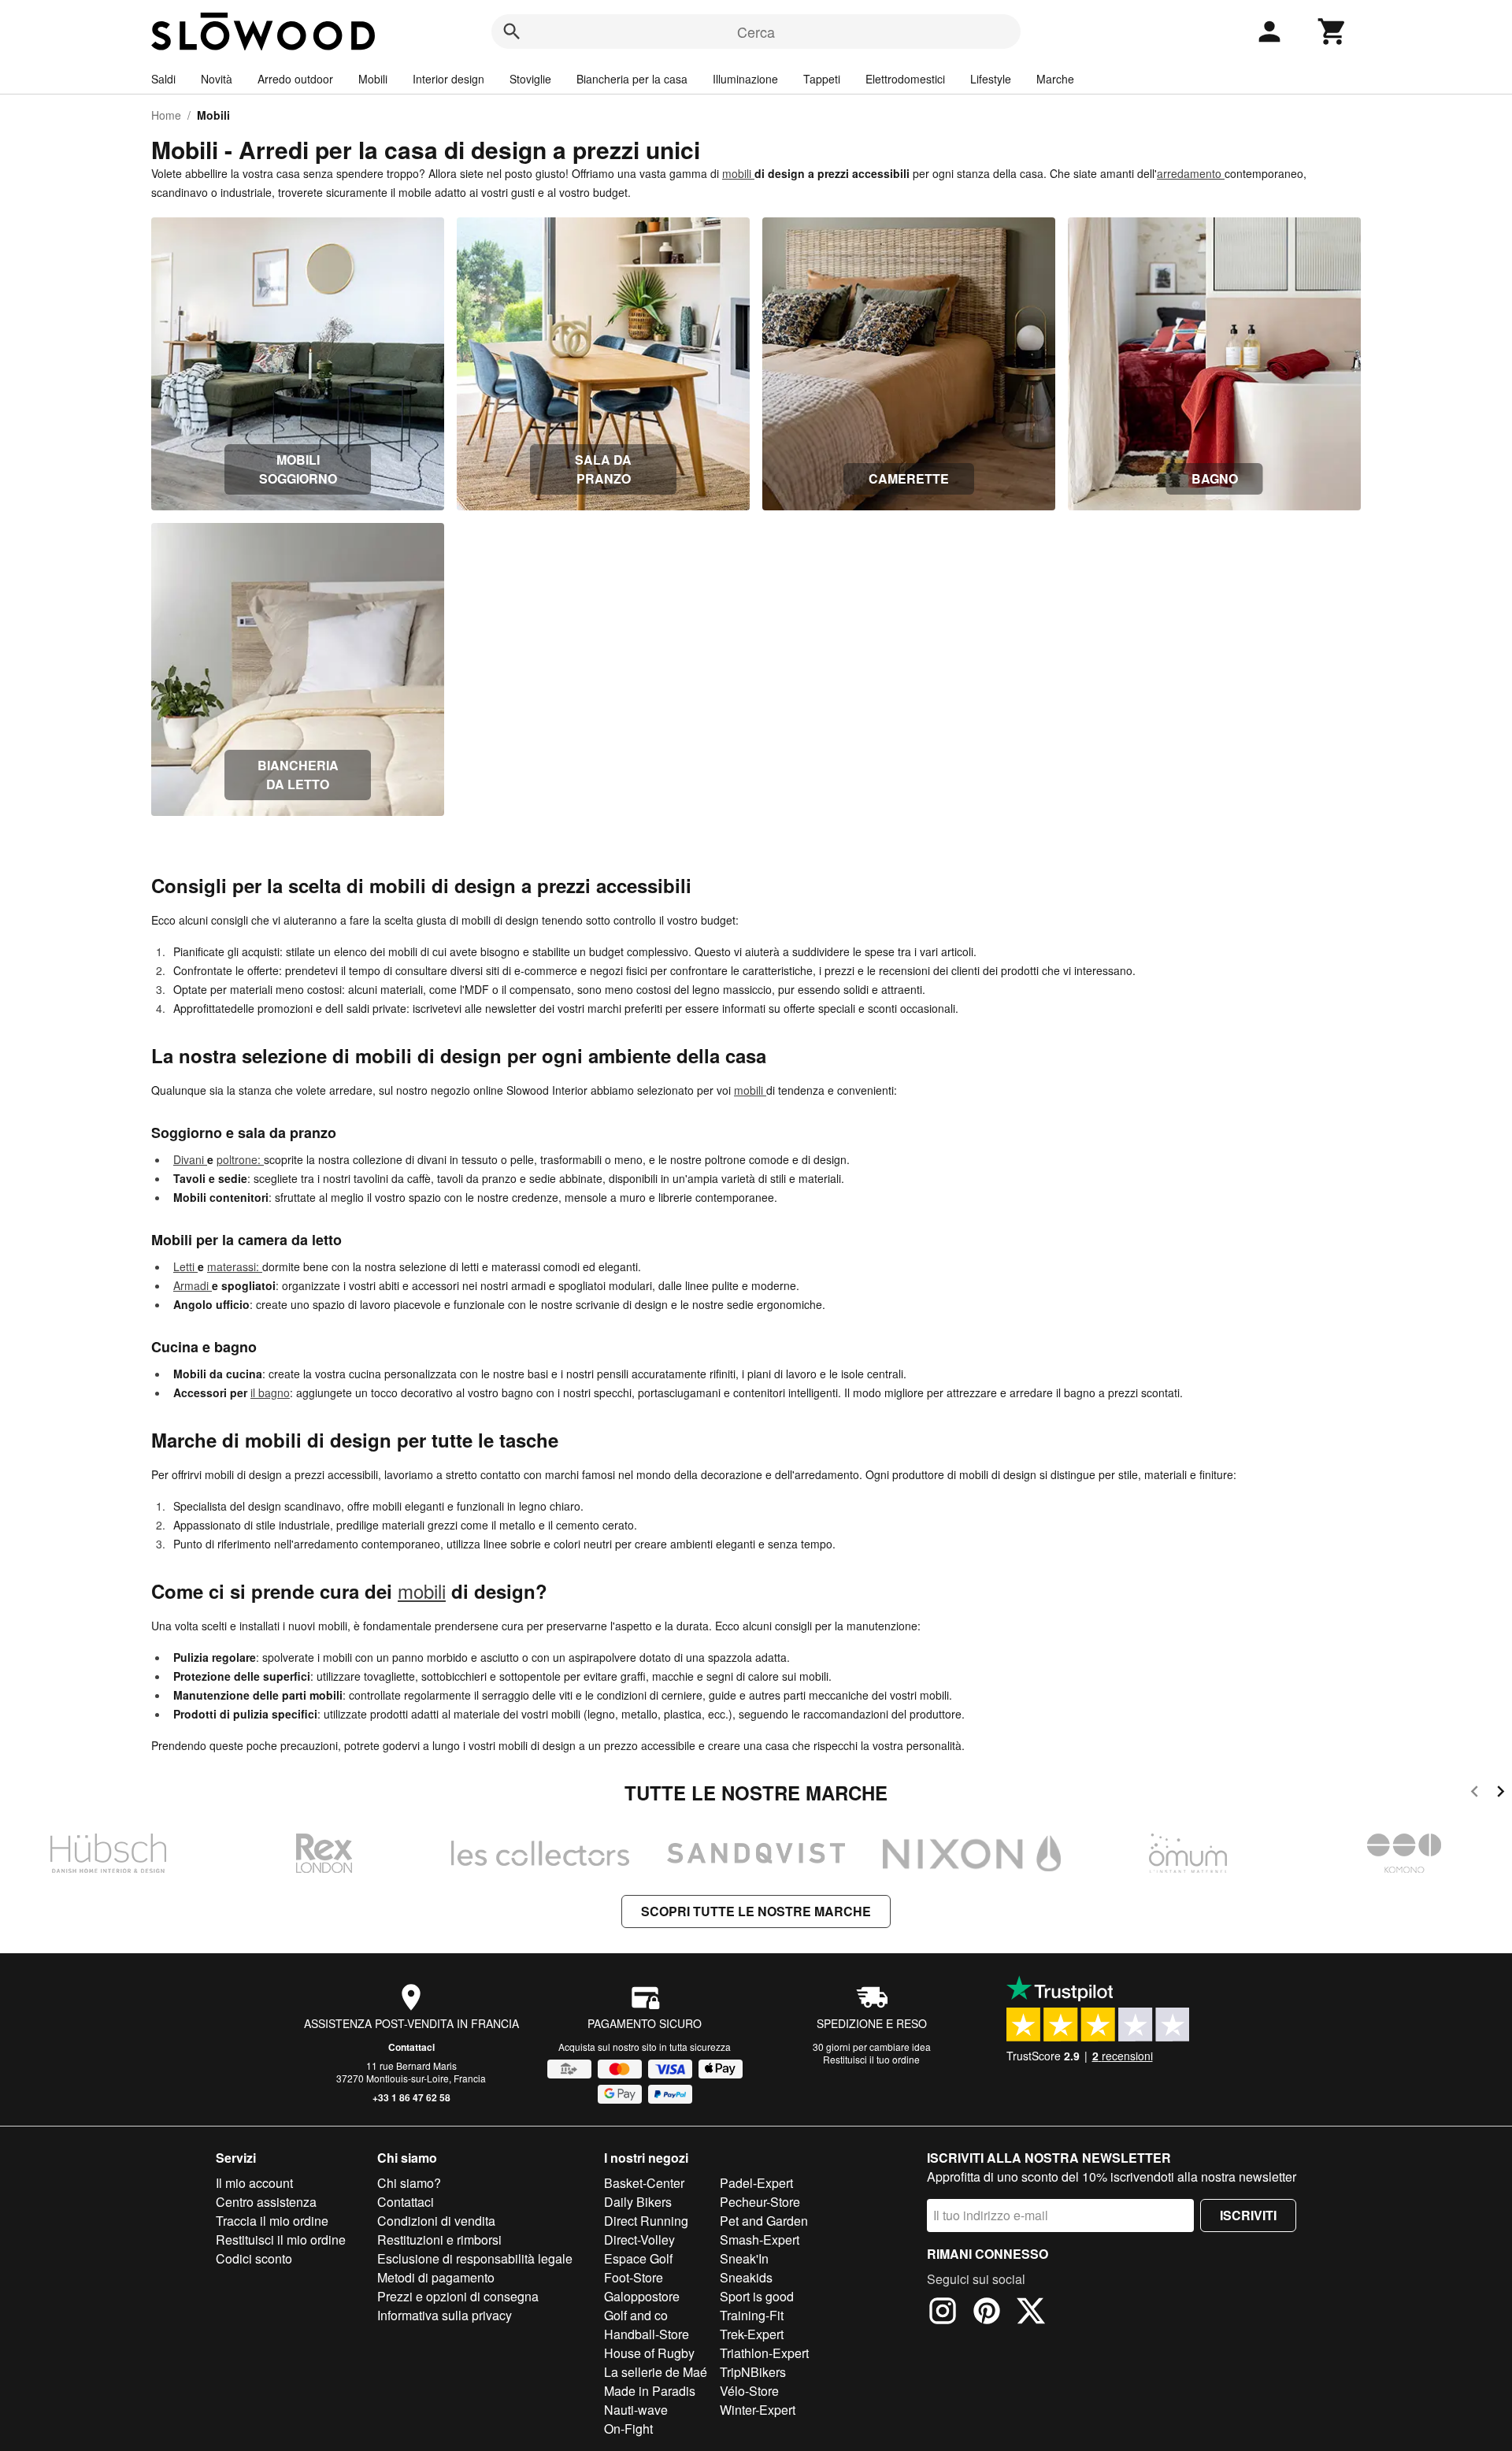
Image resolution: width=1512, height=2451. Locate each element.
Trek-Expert (752, 2334)
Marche (1055, 79)
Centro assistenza (266, 2202)
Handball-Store (647, 2334)
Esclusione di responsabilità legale (475, 2258)
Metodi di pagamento (436, 2277)
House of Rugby (649, 2353)
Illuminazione (745, 79)
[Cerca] (512, 32)
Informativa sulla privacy (445, 2315)
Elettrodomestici (905, 79)
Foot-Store (634, 2277)
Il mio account (254, 2183)
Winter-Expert (758, 2410)
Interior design (448, 79)
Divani (190, 1159)
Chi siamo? (409, 2183)
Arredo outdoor (295, 79)
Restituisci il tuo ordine (871, 2059)
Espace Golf (638, 2258)
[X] (1031, 2313)
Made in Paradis (650, 2391)
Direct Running (646, 2221)
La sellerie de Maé (656, 2372)
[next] (1501, 1794)
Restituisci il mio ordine (281, 2240)
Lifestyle (991, 79)
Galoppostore (642, 2296)
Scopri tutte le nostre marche (756, 1911)
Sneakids (746, 2277)
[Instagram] (943, 2313)
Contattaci (411, 2047)
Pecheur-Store (760, 2202)
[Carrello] (1332, 32)
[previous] (1475, 1794)
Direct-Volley (639, 2240)
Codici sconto (254, 2258)
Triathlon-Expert (764, 2353)
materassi (232, 1266)
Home (166, 115)
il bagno (270, 1392)
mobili (738, 173)
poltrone (237, 1159)
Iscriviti (1248, 2215)
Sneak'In (744, 2258)
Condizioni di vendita (436, 2221)
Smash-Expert (760, 2240)
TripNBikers (753, 2372)
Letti (185, 1266)
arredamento (1191, 173)
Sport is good (757, 2296)
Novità (217, 79)
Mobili (373, 79)
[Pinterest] (987, 2313)
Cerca (756, 32)
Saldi (163, 79)
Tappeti (822, 79)
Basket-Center (644, 2183)
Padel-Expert (756, 2183)
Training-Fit (752, 2315)
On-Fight (628, 2429)
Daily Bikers (638, 2202)
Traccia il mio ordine (272, 2221)
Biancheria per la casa (632, 79)
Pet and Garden (764, 2221)
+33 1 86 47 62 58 (411, 2097)
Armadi (193, 1285)
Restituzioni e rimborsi (439, 2240)
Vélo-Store (749, 2391)
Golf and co (636, 2315)
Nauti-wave (636, 2410)
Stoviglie (530, 79)
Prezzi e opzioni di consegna (458, 2296)
